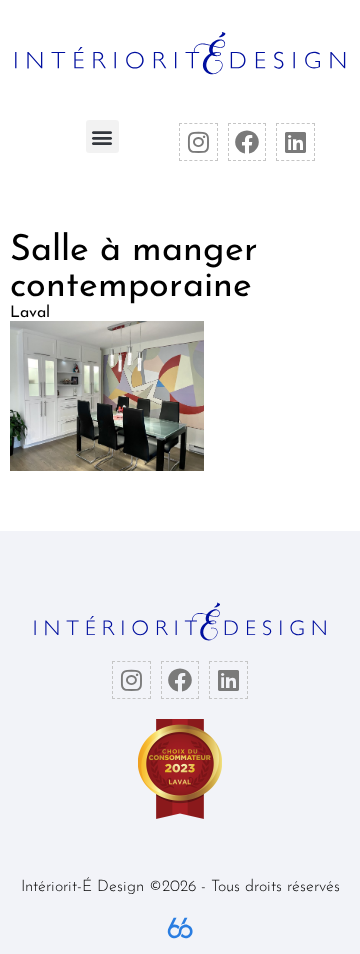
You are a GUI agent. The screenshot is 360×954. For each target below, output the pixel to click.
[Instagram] (198, 142)
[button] (102, 136)
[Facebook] (247, 142)
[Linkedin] (295, 142)
